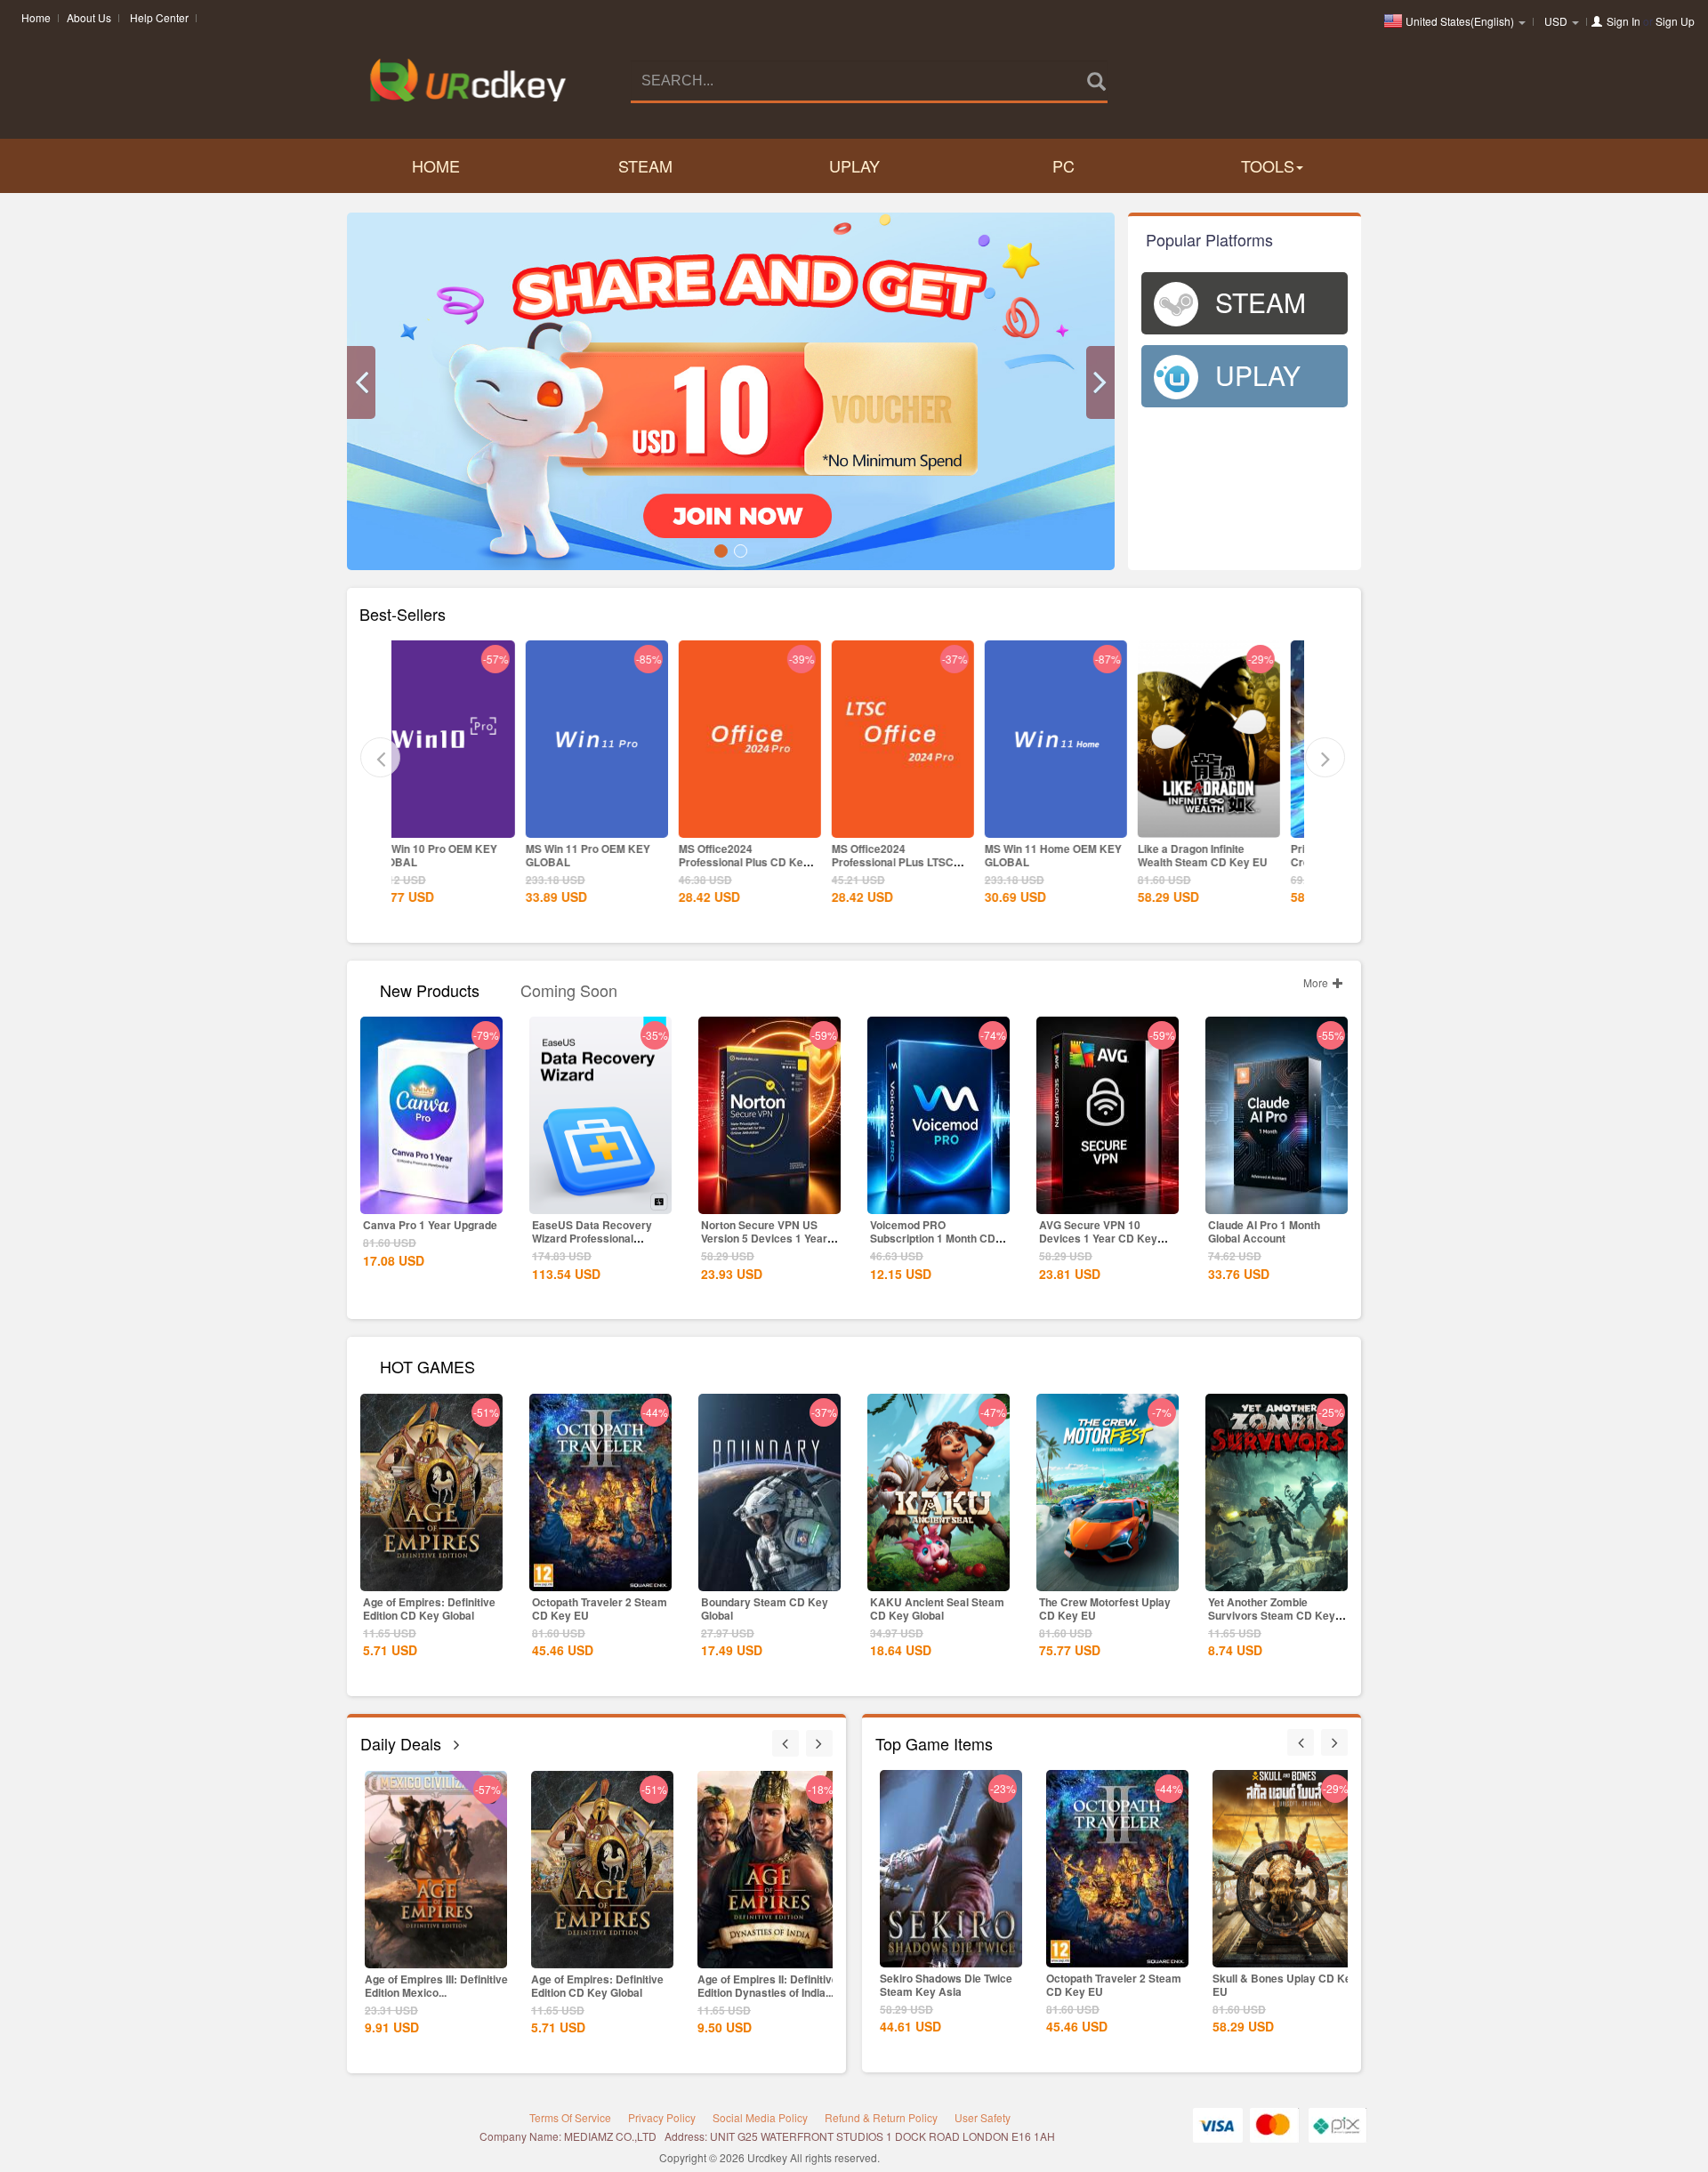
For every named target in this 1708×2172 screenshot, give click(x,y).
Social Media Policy (760, 2117)
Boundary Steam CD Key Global (765, 1609)
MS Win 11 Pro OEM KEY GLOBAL (458, 855)
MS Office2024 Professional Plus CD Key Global (614, 862)
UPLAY (854, 165)
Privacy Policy (662, 2117)
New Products (430, 989)
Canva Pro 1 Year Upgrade (430, 1225)
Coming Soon (569, 989)
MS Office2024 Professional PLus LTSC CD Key (763, 862)
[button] (361, 382)
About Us (89, 17)
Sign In (1623, 21)
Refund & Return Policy (881, 2117)
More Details (467, 823)
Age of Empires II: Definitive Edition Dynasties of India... (601, 1986)
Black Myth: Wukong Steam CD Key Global (767, 1986)
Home (36, 17)
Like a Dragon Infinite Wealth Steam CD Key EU (1073, 855)
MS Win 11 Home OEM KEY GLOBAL (923, 855)
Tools (1268, 165)
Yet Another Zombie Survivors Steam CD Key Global (1272, 1615)
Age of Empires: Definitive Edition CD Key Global (429, 1609)
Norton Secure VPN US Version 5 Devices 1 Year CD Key (764, 1238)
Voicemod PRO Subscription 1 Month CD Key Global (933, 1238)
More (1317, 982)
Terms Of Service (570, 2117)
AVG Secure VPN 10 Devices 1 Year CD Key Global (1098, 1238)
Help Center (159, 17)
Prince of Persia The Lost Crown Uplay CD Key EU (1225, 855)
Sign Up (1675, 21)
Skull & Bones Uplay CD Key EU (1119, 1985)
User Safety (983, 2117)
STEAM (645, 165)
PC (1063, 165)
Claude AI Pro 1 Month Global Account (1264, 1231)
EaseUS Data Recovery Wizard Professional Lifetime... (592, 1238)
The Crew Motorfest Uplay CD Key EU (1105, 1609)
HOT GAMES (427, 1365)
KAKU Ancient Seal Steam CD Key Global (937, 1609)
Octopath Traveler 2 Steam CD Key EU (600, 1609)
